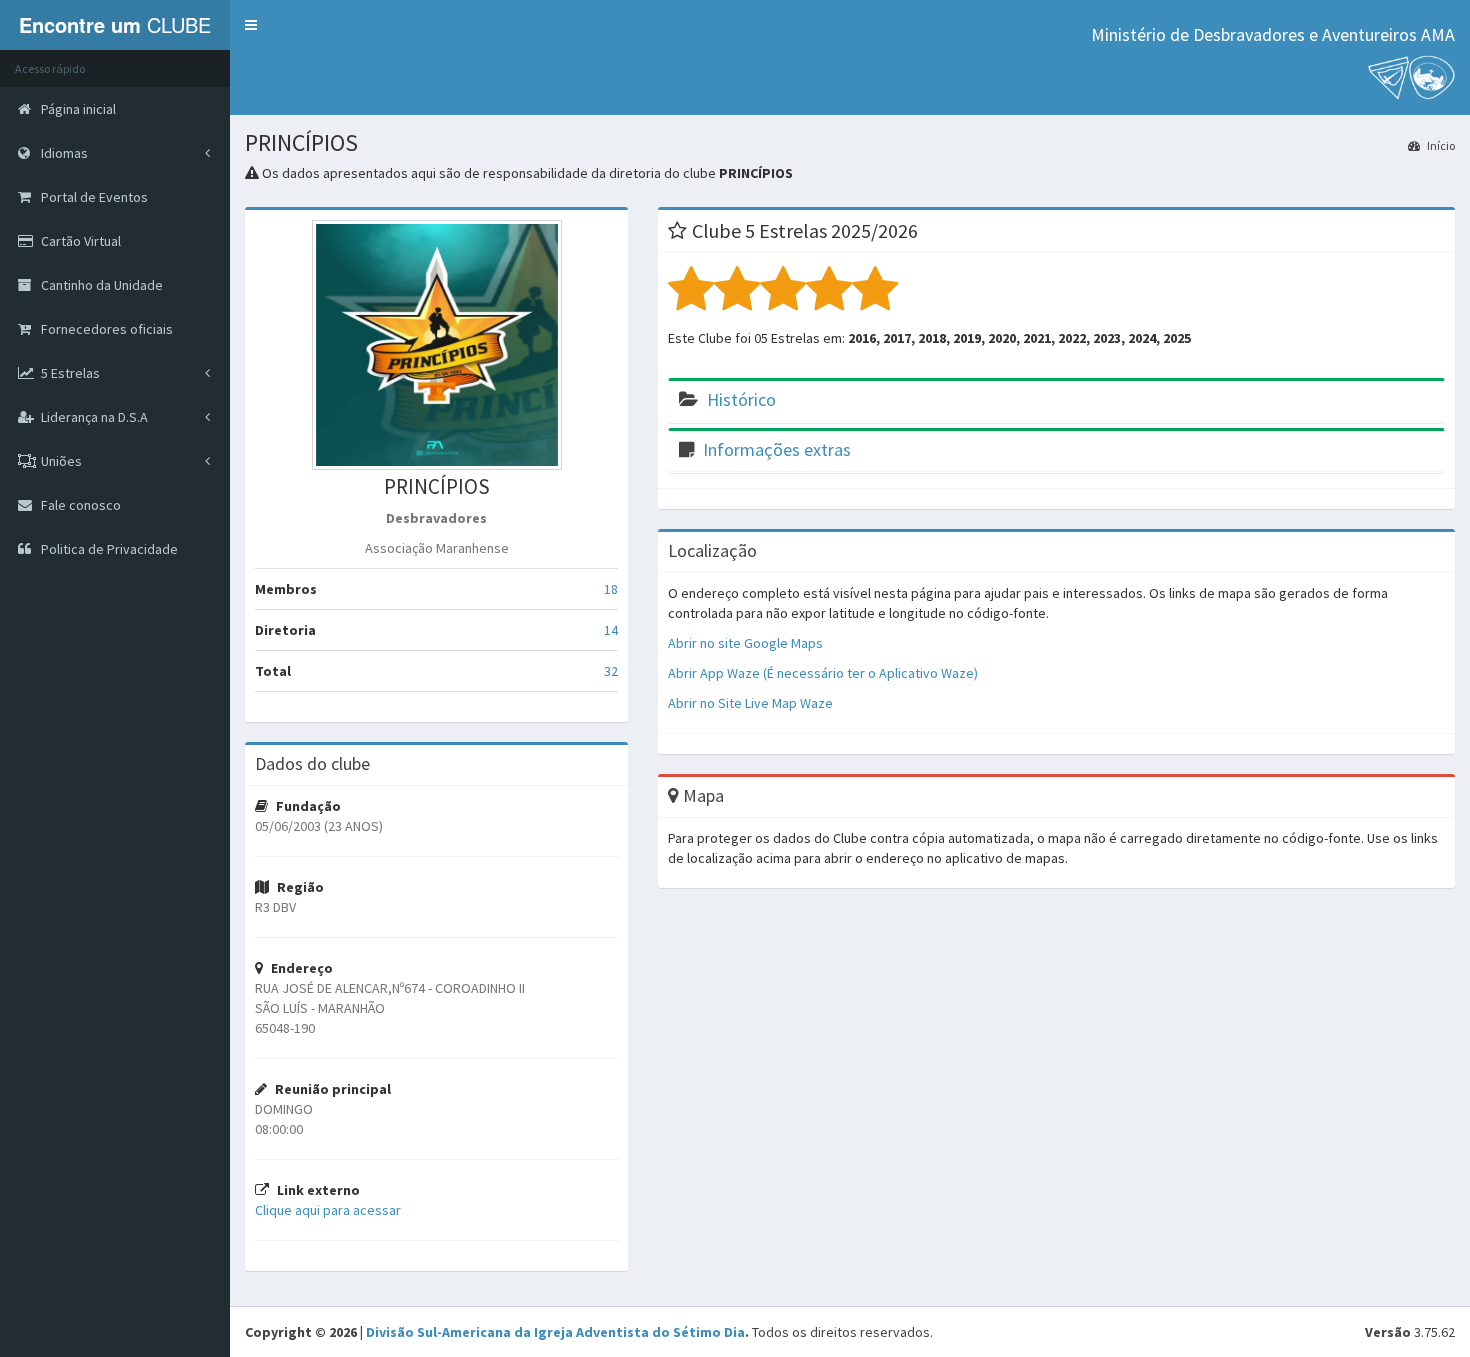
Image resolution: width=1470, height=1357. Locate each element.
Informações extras (777, 449)
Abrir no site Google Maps (745, 643)
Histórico (741, 399)
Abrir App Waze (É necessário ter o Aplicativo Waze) (823, 673)
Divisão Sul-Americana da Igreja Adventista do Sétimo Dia (555, 1332)
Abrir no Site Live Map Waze (750, 703)
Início (1440, 145)
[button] (251, 25)
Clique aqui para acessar (328, 1210)
